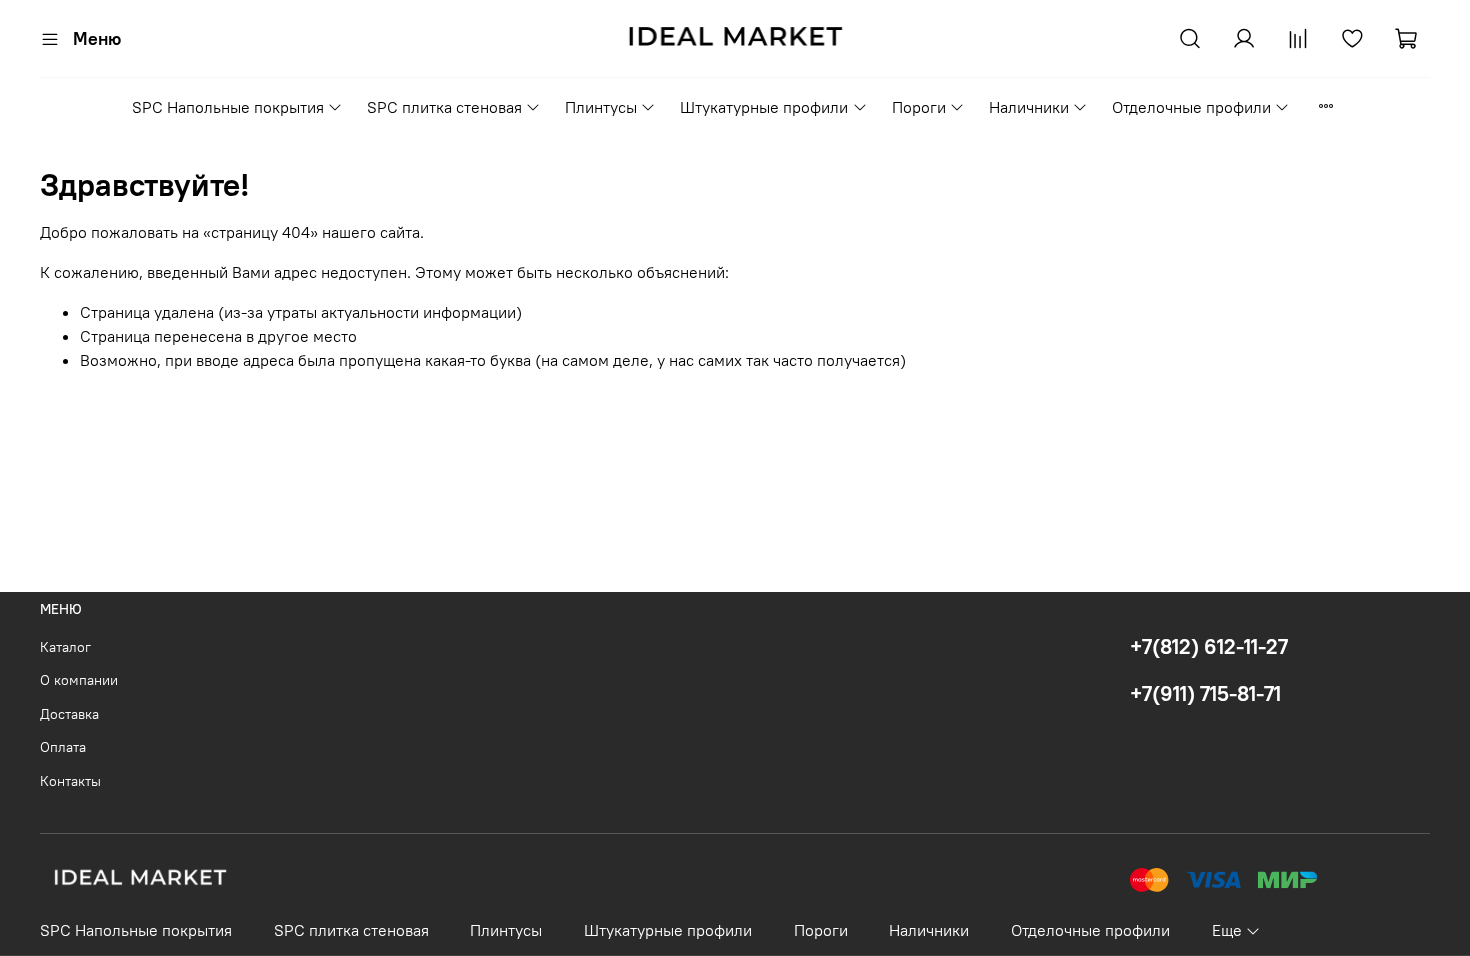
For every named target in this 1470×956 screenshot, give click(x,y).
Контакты (70, 781)
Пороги (919, 107)
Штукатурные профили (764, 107)
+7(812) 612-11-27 (1209, 646)
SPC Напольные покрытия (228, 107)
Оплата (63, 747)
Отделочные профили (1191, 107)
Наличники (1029, 107)
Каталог (65, 647)
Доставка (69, 714)
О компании (79, 680)
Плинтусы (601, 107)
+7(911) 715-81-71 (1205, 693)
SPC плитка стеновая (444, 107)
